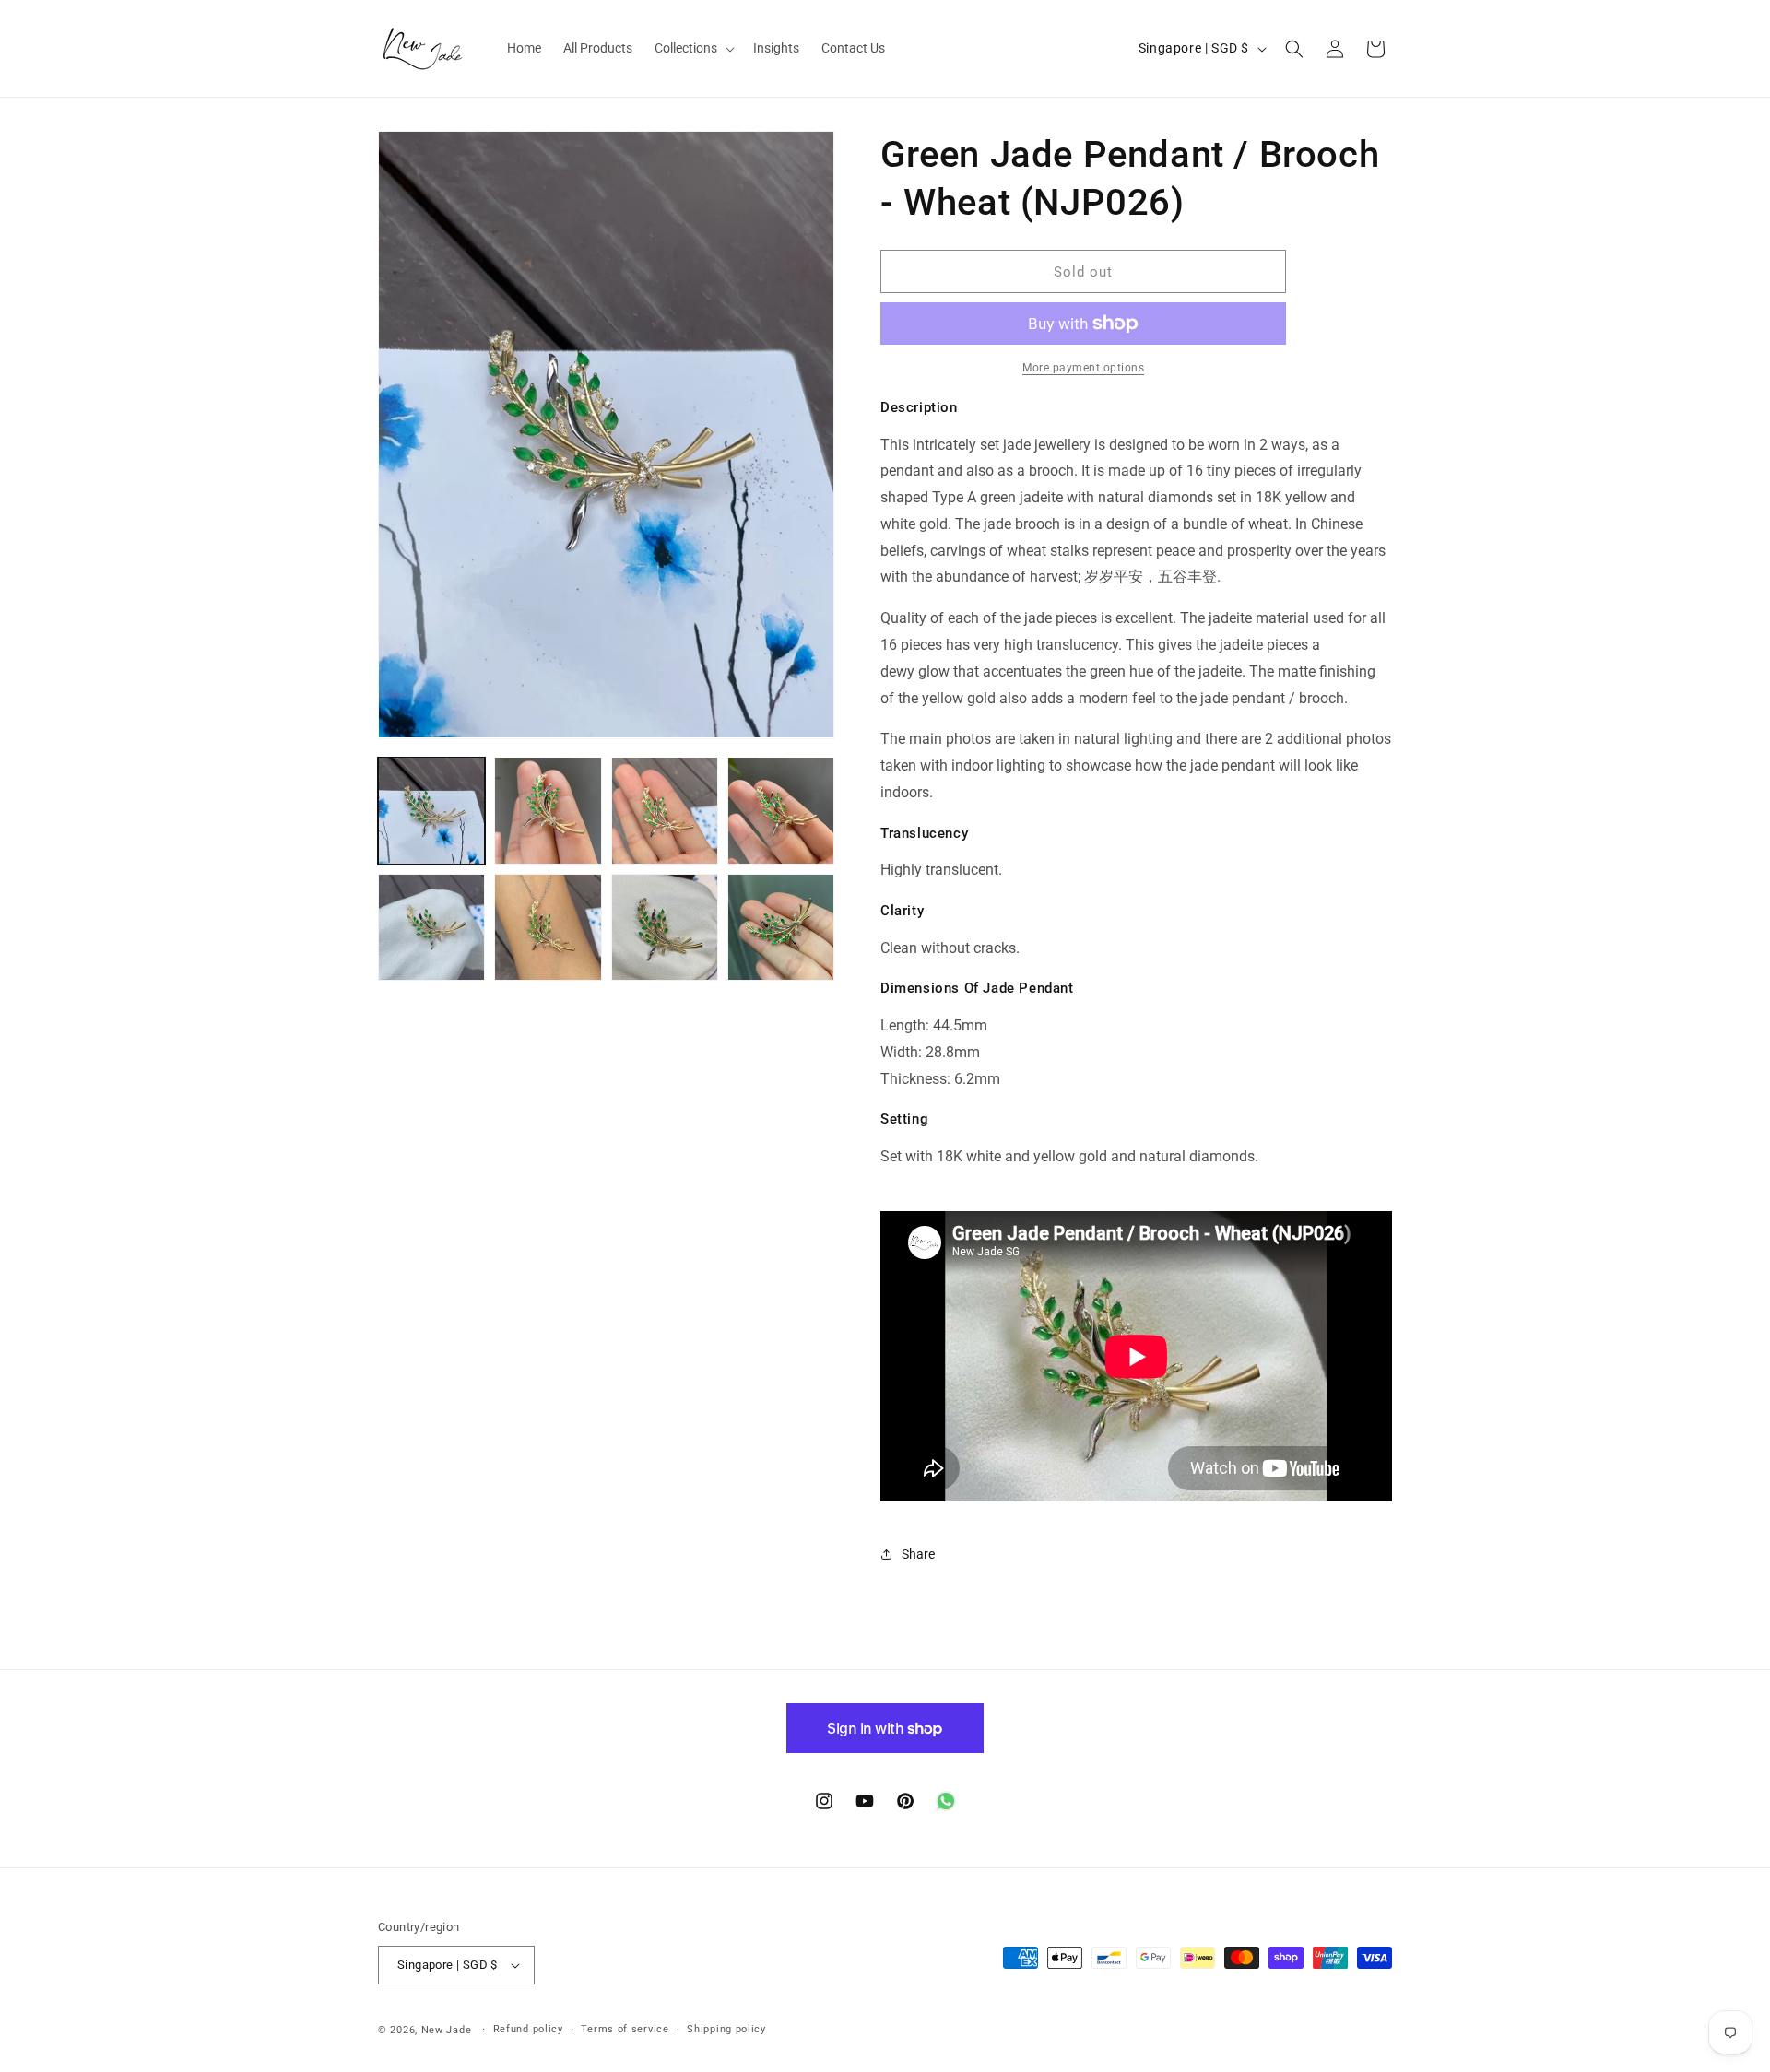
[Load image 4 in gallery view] (781, 810)
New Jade (447, 2030)
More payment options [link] (1083, 368)
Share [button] (918, 1554)
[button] (693, 48)
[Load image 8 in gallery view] (781, 927)
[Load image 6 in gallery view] (548, 927)
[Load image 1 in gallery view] (431, 810)
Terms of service (625, 2029)
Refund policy (528, 2029)
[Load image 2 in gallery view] (548, 810)
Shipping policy (726, 2029)
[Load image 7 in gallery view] (665, 927)
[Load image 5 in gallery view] (431, 927)
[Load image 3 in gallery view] (665, 810)
